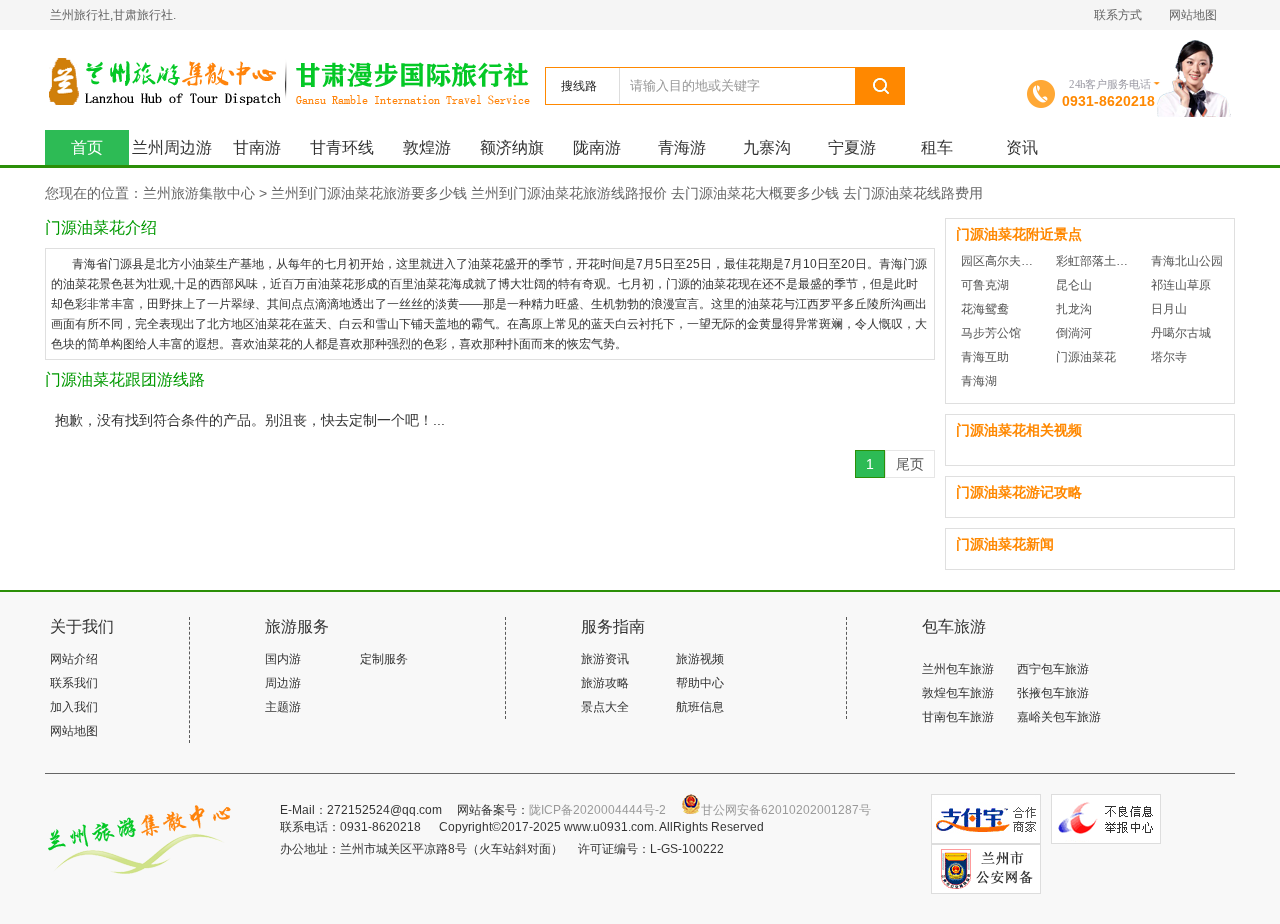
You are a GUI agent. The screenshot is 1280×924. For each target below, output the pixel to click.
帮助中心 (700, 683)
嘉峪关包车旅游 (1059, 717)
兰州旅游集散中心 (294, 80)
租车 (937, 147)
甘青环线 (342, 147)
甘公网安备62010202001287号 (786, 810)
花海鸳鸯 (985, 309)
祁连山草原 (1181, 285)
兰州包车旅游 (958, 669)
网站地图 (1193, 15)
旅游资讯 (605, 659)
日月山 (1169, 309)
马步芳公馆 (991, 333)
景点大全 (605, 707)
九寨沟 (767, 147)
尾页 (910, 464)
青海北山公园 (1187, 261)
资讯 (1022, 147)
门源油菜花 (1086, 357)
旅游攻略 (605, 683)
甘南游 (257, 147)
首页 (87, 147)
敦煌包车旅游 (958, 693)
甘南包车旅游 (958, 717)
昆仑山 (1074, 285)
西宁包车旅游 (1053, 669)
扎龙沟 (1074, 309)
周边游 (283, 683)
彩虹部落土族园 (1096, 261)
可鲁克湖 (985, 285)
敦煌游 (427, 147)
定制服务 (384, 659)
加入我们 (74, 707)
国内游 (283, 659)
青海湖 (979, 381)
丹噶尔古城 (1181, 333)
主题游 (283, 707)
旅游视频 (700, 659)
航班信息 (700, 707)
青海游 (682, 147)
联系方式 (1118, 15)
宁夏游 (852, 147)
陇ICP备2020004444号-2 (597, 810)
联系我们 (74, 683)
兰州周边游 (172, 147)
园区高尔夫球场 (1001, 261)
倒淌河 (1074, 333)
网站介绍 (74, 659)
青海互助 (985, 357)
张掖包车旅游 (1053, 693)
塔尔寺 (1169, 357)
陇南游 (597, 147)
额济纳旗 (512, 147)
